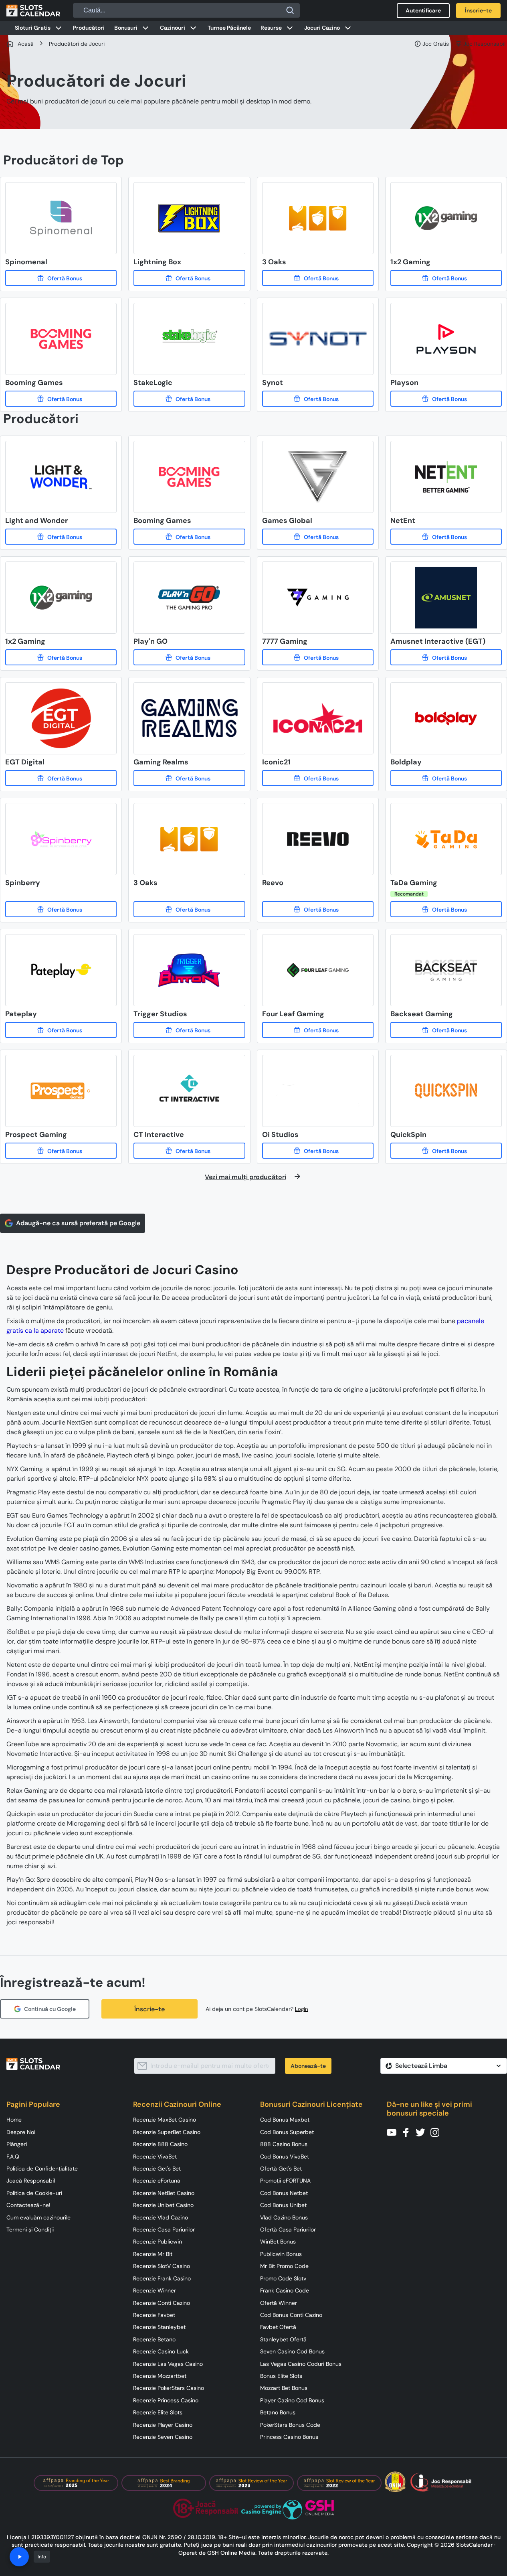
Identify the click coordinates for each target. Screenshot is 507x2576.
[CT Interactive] (189, 1151)
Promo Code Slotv (283, 2278)
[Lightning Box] (189, 278)
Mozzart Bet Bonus (284, 2388)
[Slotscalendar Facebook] (408, 2132)
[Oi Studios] (318, 1151)
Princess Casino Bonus (289, 2437)
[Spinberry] (61, 909)
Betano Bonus (278, 2412)
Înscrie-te (149, 2009)
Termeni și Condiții (30, 2229)
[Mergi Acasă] (33, 10)
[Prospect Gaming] (61, 1151)
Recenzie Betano (154, 2339)
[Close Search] (290, 10)
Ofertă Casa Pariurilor (288, 2229)
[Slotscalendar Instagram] (437, 2132)
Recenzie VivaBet (155, 2156)
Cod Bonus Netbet (284, 2193)
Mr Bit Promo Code (284, 2266)
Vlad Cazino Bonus (284, 2217)
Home (14, 2120)
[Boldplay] (446, 778)
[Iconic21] (318, 778)
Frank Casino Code (285, 2290)
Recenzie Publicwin (158, 2242)
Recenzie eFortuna (157, 2181)
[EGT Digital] (61, 778)
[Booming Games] (61, 399)
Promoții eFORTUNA (285, 2181)
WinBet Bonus (278, 2242)
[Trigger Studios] (189, 1030)
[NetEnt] (446, 537)
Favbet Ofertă (278, 2327)
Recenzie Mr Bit (153, 2254)
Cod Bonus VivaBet (285, 2156)
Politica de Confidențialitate (42, 2169)
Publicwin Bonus (281, 2254)
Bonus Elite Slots (281, 2376)
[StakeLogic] (189, 399)
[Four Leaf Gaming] (318, 1030)
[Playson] (446, 399)
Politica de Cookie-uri (34, 2193)
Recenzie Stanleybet (159, 2327)
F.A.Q (13, 2156)
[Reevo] (318, 909)
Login (302, 2009)
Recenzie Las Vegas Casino (168, 2364)
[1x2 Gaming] (446, 278)
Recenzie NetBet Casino (164, 2193)
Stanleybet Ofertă (283, 2339)
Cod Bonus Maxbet (285, 2120)
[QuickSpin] (446, 1151)
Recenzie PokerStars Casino (169, 2388)
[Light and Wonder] (61, 537)
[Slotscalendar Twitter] (423, 2132)
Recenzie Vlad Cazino (161, 2217)
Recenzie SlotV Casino (162, 2266)
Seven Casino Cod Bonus (292, 2351)
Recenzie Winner (155, 2290)
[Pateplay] (61, 1030)
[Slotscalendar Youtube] (394, 2132)
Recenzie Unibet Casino (163, 2205)
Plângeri (17, 2144)
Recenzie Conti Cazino (162, 2303)
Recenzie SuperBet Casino (167, 2132)
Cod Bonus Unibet (283, 2205)
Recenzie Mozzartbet (160, 2376)
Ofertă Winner (279, 2303)
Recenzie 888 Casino (160, 2144)
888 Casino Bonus (284, 2144)
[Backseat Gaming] (446, 1030)
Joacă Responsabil (31, 2181)
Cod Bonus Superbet (287, 2132)
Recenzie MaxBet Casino (165, 2120)
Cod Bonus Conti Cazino (291, 2315)
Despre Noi (21, 2132)
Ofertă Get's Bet (281, 2169)
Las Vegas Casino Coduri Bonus (301, 2364)
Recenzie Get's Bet (157, 2169)
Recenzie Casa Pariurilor (164, 2229)
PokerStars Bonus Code (290, 2425)
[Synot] (318, 399)
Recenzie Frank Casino (162, 2278)
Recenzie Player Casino (163, 2425)
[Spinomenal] (61, 278)
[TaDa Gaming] (446, 909)
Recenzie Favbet (154, 2315)
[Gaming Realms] (189, 778)
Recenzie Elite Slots (158, 2412)
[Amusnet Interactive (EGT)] (446, 657)
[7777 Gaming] (318, 657)
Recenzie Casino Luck (161, 2351)
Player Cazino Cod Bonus (292, 2400)
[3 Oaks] (318, 278)
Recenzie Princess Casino (166, 2400)
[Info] (19, 2557)
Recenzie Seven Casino (163, 2437)
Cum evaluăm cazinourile (38, 2217)
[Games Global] (318, 537)
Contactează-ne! (28, 2205)
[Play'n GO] (189, 657)
